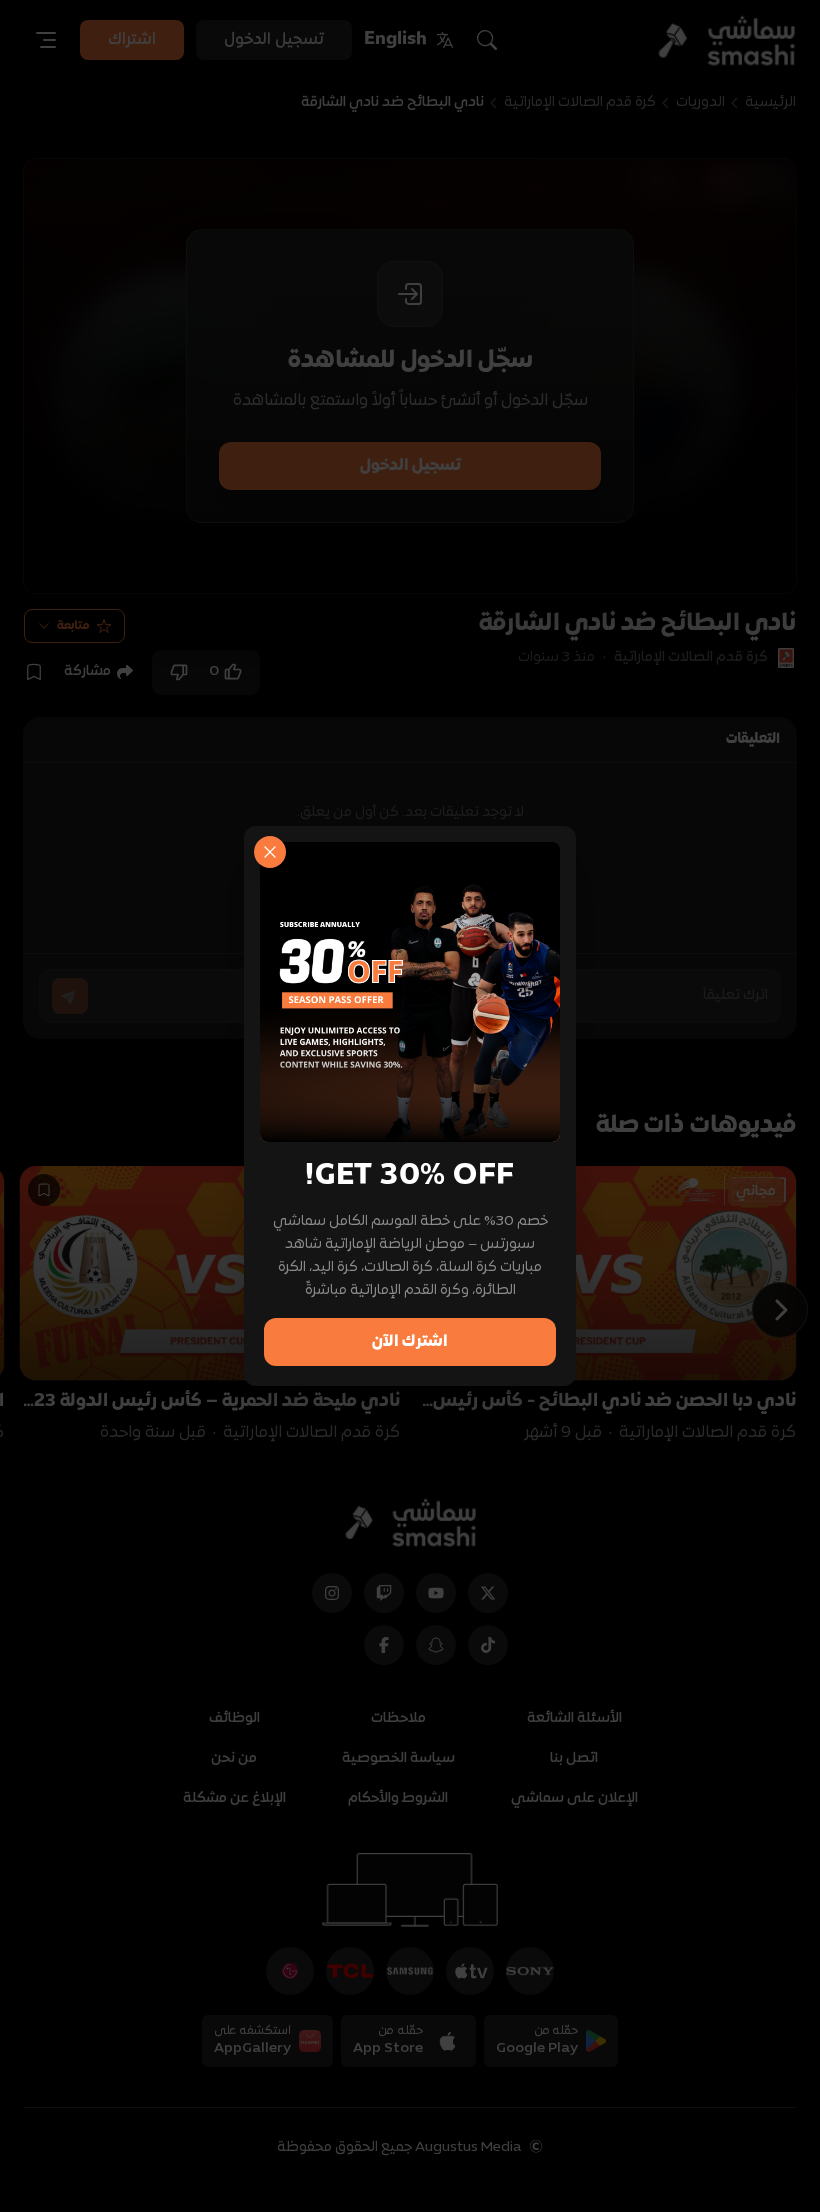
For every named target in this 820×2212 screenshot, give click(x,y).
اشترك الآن (410, 1342)
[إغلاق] (270, 852)
